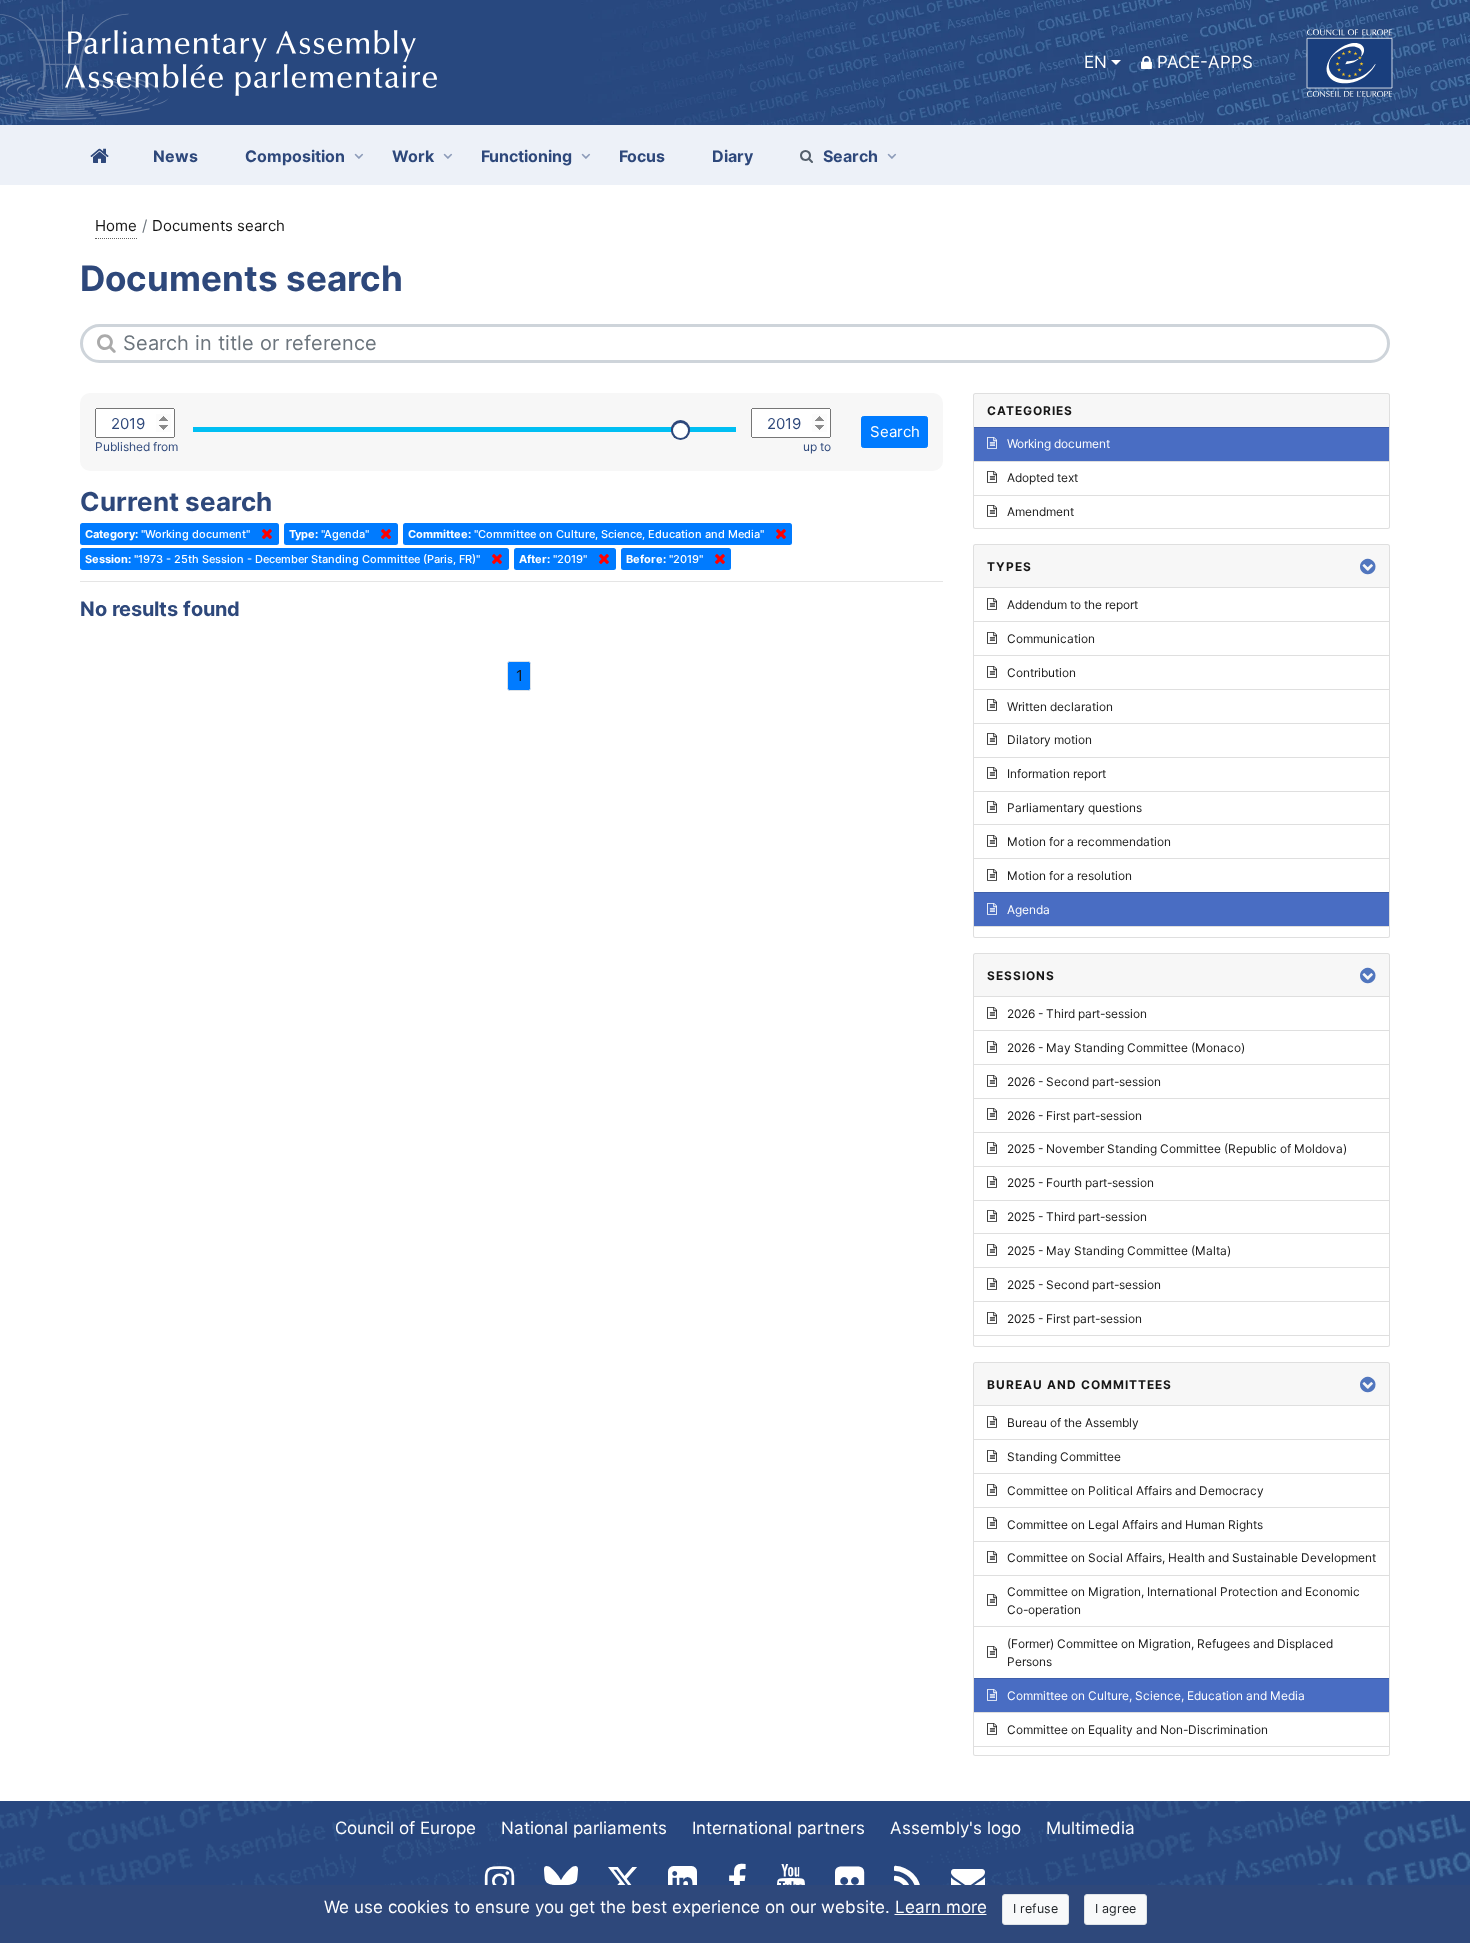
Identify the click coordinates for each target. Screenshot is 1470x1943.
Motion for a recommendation (1089, 841)
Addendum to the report (1072, 604)
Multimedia (1090, 1828)
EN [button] (1095, 62)
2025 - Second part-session (1084, 1284)
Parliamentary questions (1074, 807)
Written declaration (1060, 706)
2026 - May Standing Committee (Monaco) (1126, 1047)
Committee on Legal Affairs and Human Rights (1135, 1524)
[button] (1368, 566)
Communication (1051, 638)
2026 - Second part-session (1084, 1081)
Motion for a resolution (1069, 875)
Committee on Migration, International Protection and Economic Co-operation (1183, 1600)
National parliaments (584, 1828)
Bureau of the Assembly (1073, 1422)
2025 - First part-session (1074, 1318)
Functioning (526, 156)
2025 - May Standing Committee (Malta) (1119, 1250)
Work (413, 156)
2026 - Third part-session (1077, 1013)
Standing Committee (1064, 1456)
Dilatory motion (1049, 739)
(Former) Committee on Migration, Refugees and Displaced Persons (1170, 1652)
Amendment (1040, 511)
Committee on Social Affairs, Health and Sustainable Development (1191, 1557)
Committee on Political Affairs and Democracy (1135, 1490)
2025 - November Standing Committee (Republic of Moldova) (1177, 1148)
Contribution (1041, 672)
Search (850, 156)
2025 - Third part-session (1077, 1216)
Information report (1056, 773)
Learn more (941, 1907)
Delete (263, 534)
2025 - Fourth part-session (1080, 1182)
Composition (295, 156)
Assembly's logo (955, 1828)
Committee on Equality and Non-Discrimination (1137, 1729)
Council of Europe (405, 1828)
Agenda (1028, 909)
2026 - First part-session (1074, 1115)
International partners (778, 1828)
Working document (1058, 443)
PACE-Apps (1205, 62)
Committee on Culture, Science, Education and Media (1156, 1695)
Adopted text (1042, 477)
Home (116, 225)
